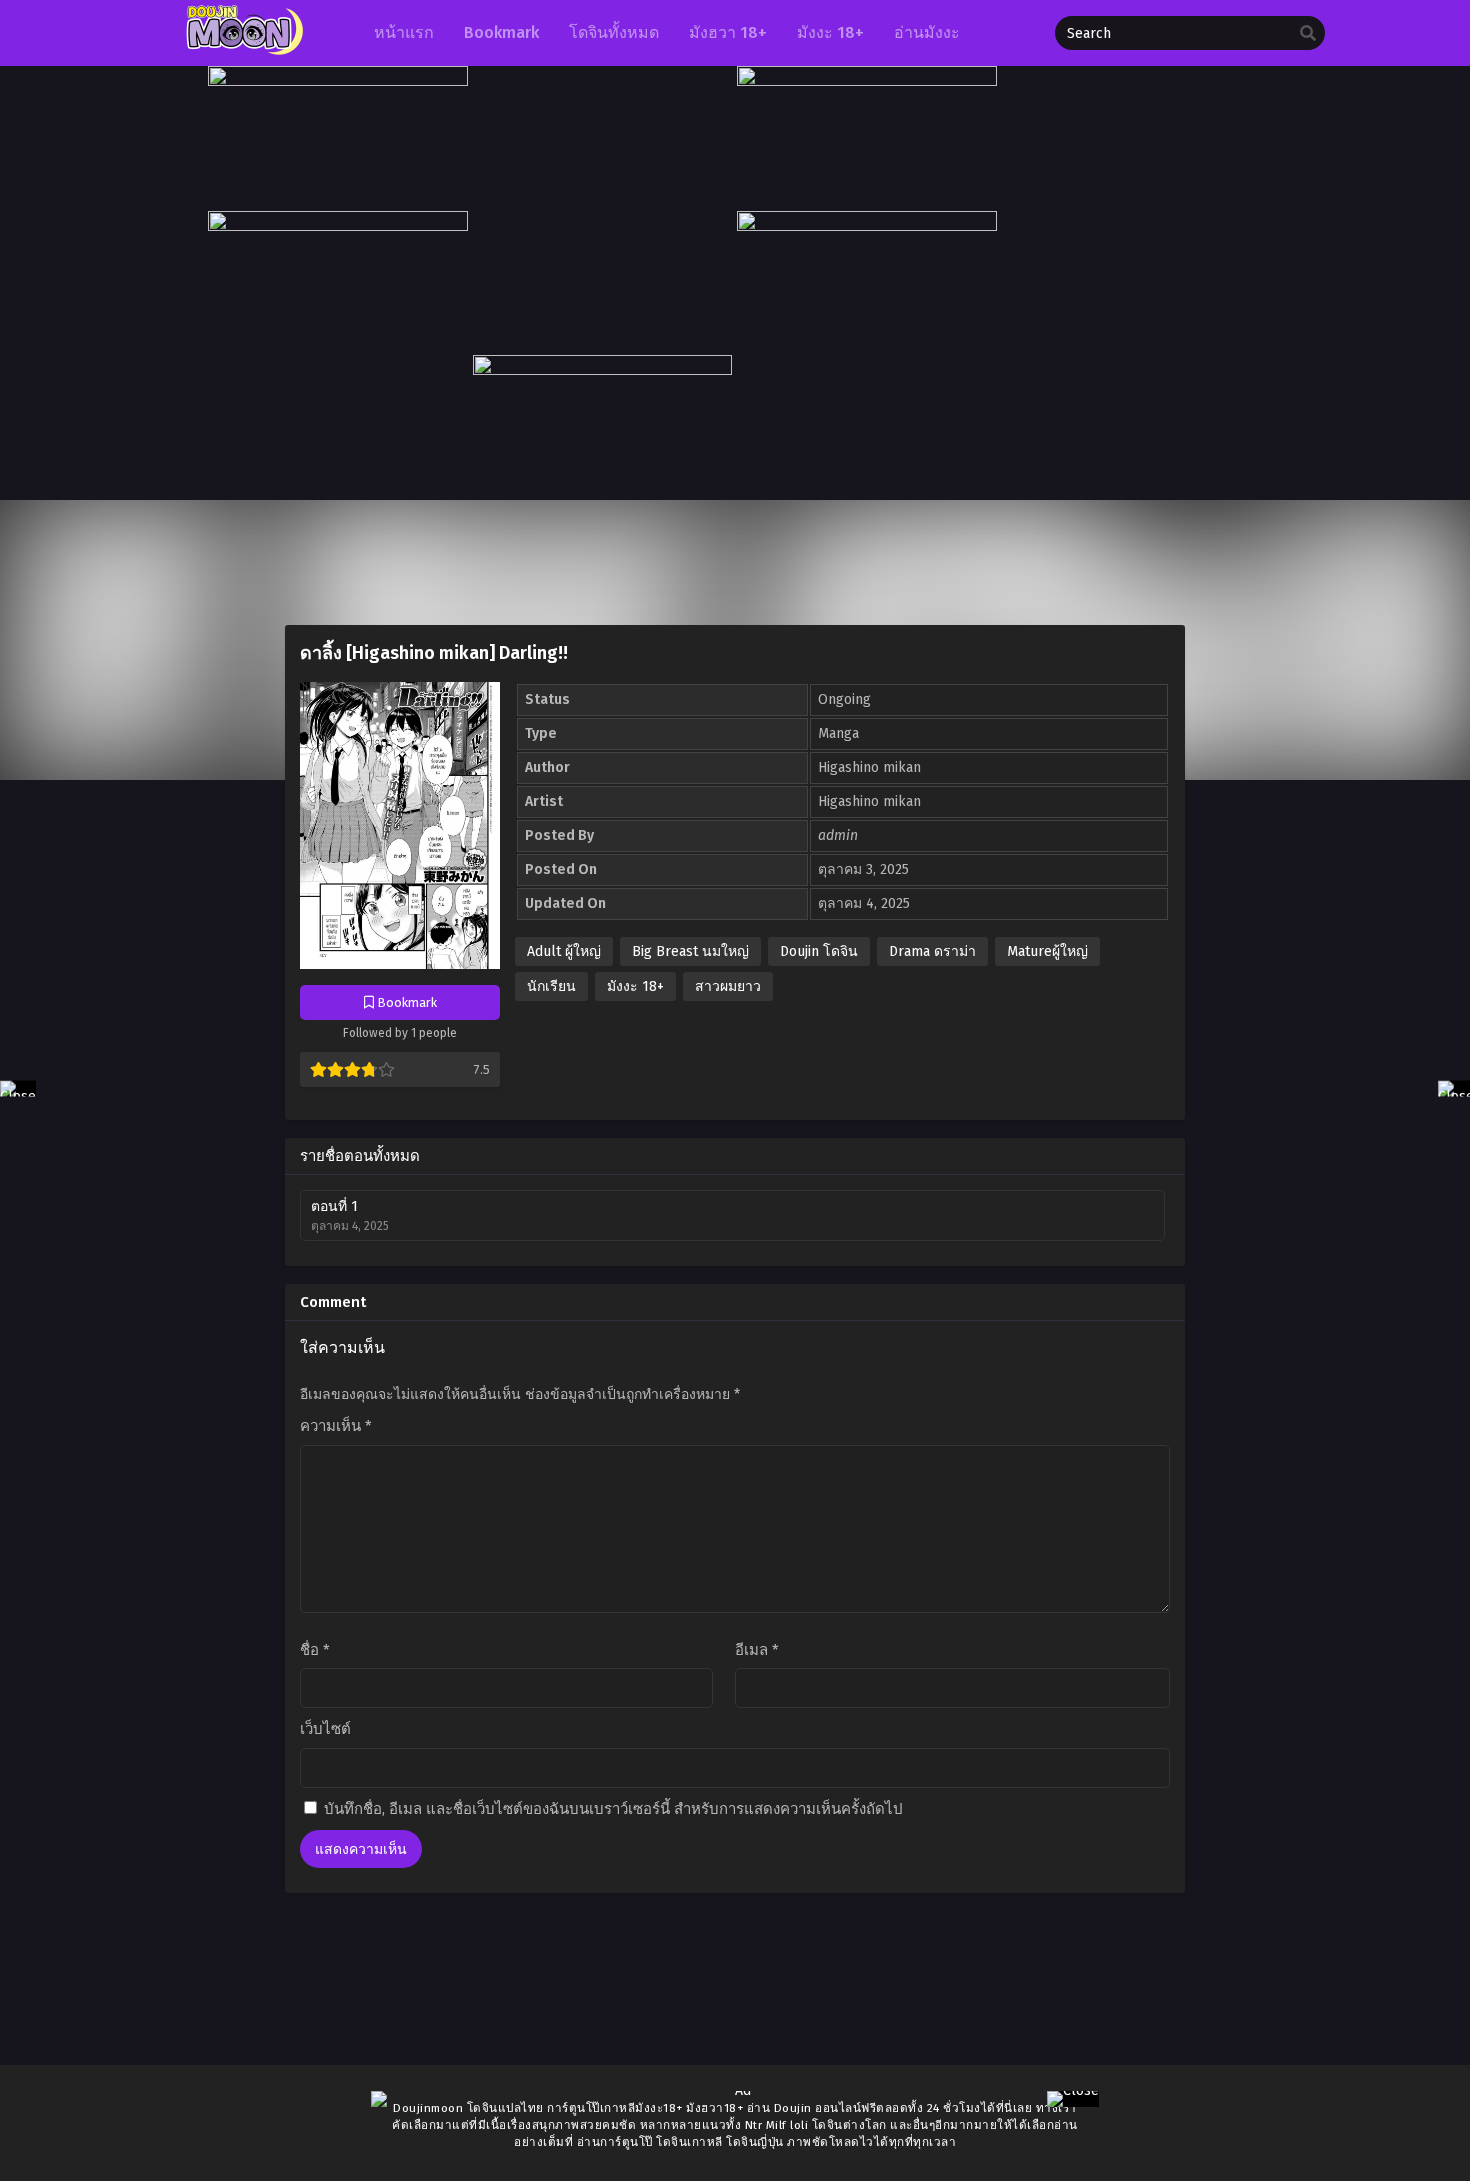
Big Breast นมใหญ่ (690, 951)
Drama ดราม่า (932, 951)
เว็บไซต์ (325, 1729)
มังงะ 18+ (635, 986)
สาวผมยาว (728, 986)
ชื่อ (315, 1650)
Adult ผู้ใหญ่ (564, 951)
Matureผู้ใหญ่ (1047, 951)
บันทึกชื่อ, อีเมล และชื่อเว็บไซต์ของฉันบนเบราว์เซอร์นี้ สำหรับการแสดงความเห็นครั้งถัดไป (613, 1809)
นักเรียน (551, 986)
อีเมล (757, 1650)
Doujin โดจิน (819, 951)
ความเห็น (336, 1426)
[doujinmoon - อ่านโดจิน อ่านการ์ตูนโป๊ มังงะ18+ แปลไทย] (242, 50)
